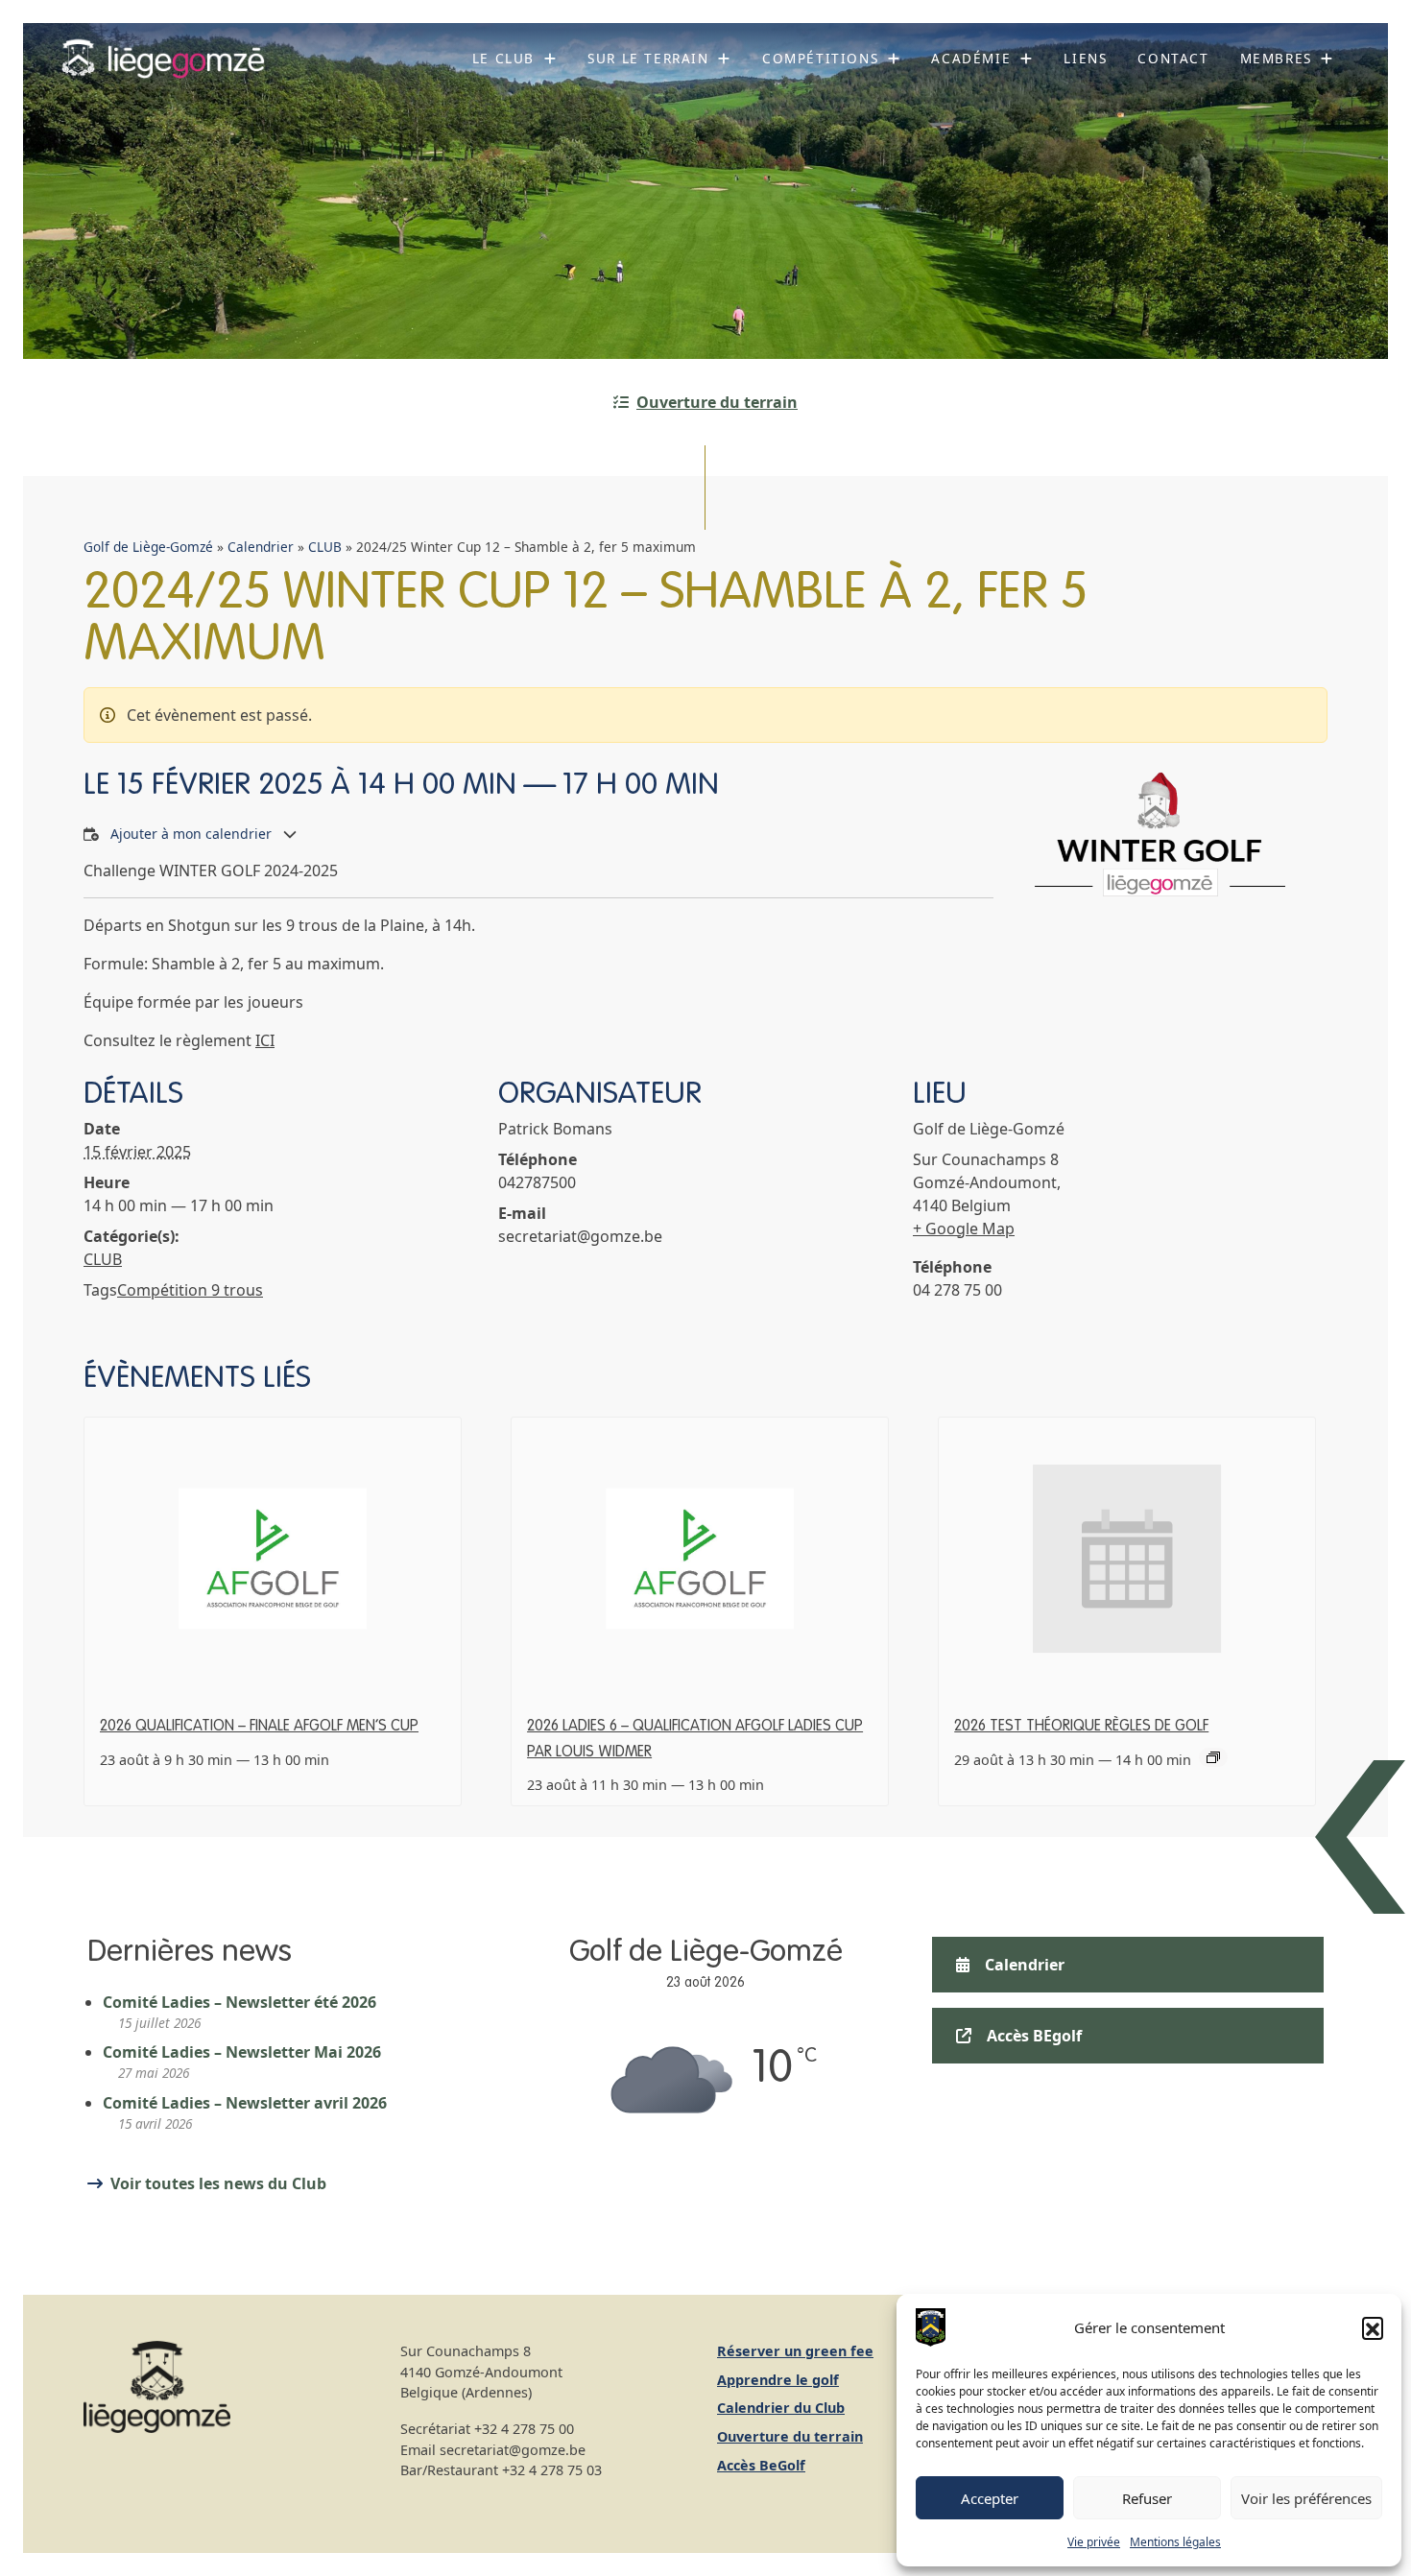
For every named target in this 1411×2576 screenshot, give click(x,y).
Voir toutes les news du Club (218, 2183)
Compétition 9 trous (190, 1290)
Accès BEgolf (1034, 2036)
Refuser (1147, 2498)
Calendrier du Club (781, 2408)
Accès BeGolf (761, 2465)
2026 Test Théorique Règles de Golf (1081, 1727)
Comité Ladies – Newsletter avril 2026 (245, 2103)
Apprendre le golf (778, 2380)
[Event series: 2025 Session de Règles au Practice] (1213, 1757)
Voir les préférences (1306, 2498)
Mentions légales (1175, 2542)
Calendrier (261, 547)
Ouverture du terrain (717, 402)
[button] (1373, 2327)
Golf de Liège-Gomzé (148, 547)
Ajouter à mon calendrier (191, 834)
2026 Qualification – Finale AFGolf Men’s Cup (259, 1727)
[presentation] (273, 1559)
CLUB (325, 547)
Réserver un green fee (795, 2351)
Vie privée (1094, 2542)
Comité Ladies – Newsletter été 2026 (239, 2002)
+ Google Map (964, 1228)
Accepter (990, 2498)
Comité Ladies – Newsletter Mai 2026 (242, 2052)
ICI (265, 1040)
